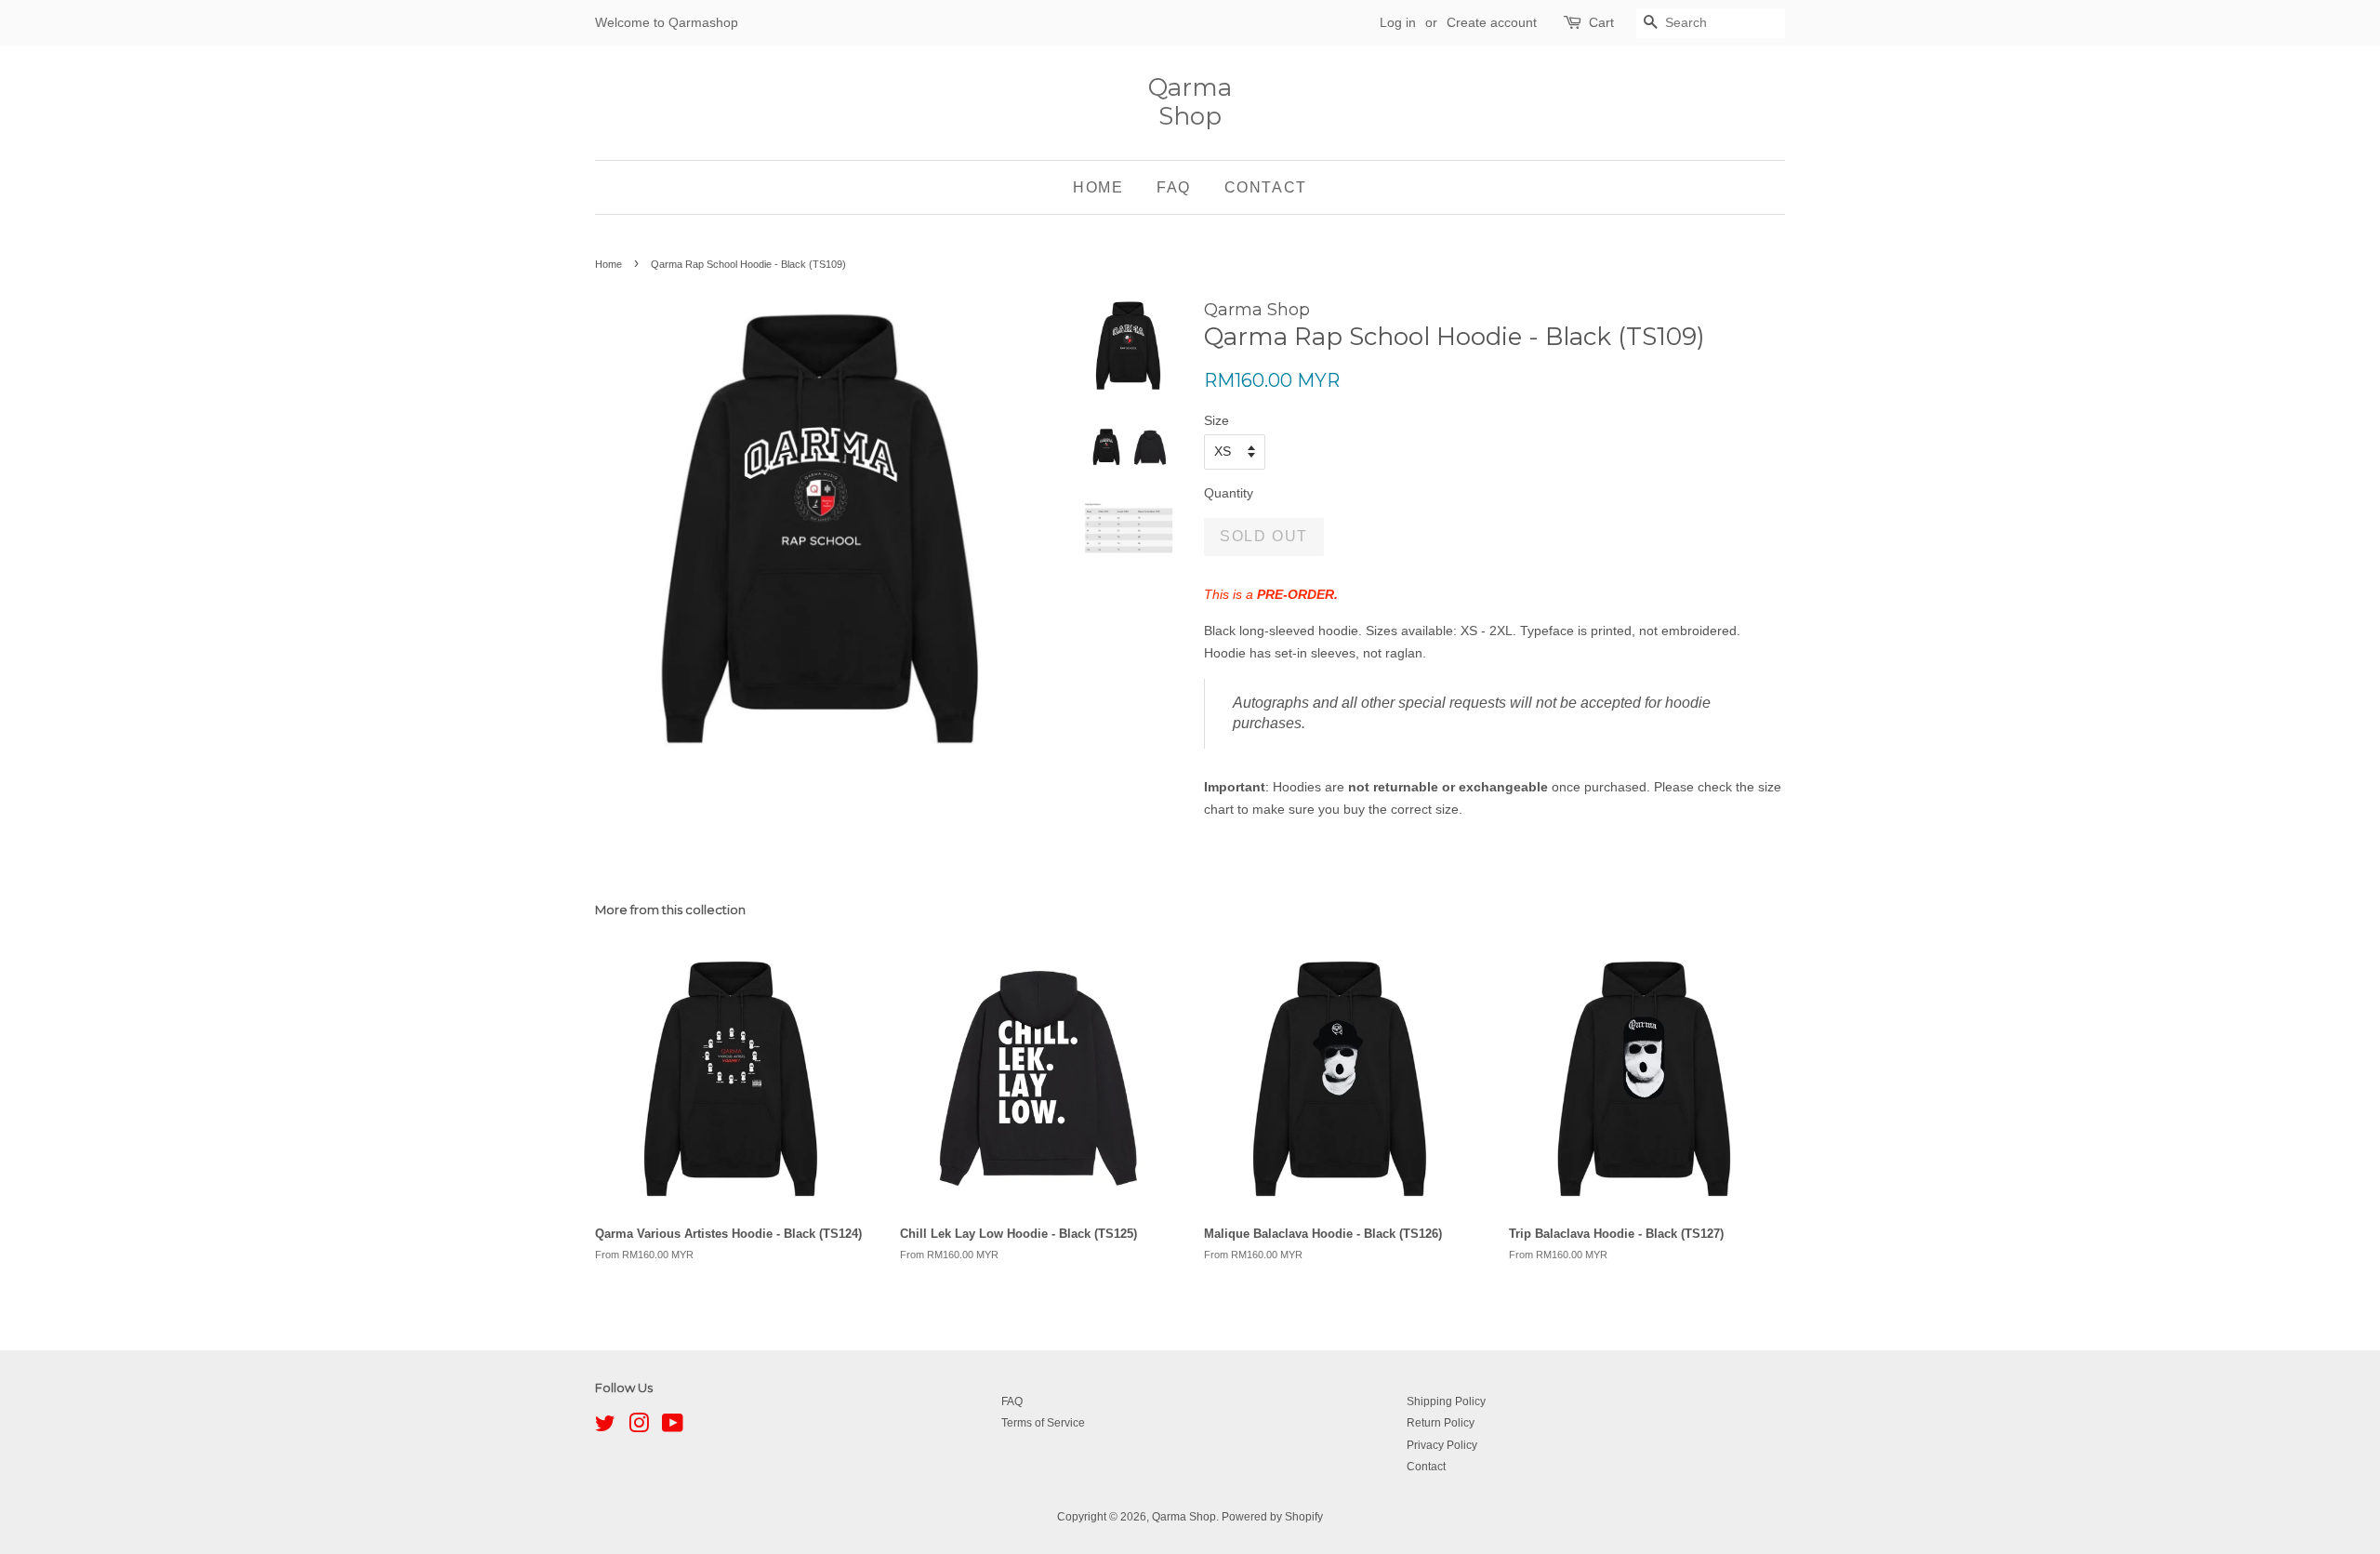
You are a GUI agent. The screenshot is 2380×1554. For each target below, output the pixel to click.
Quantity (1229, 493)
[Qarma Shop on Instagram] (639, 1428)
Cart (1601, 22)
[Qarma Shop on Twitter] (605, 1428)
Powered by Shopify (1272, 1517)
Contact (1266, 187)
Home (1098, 187)
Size (1216, 420)
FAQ (1174, 187)
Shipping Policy (1446, 1401)
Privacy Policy (1442, 1445)
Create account (1492, 22)
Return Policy (1441, 1423)
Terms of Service (1043, 1423)
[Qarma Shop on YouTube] (673, 1428)
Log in (1398, 22)
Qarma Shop (1190, 102)
